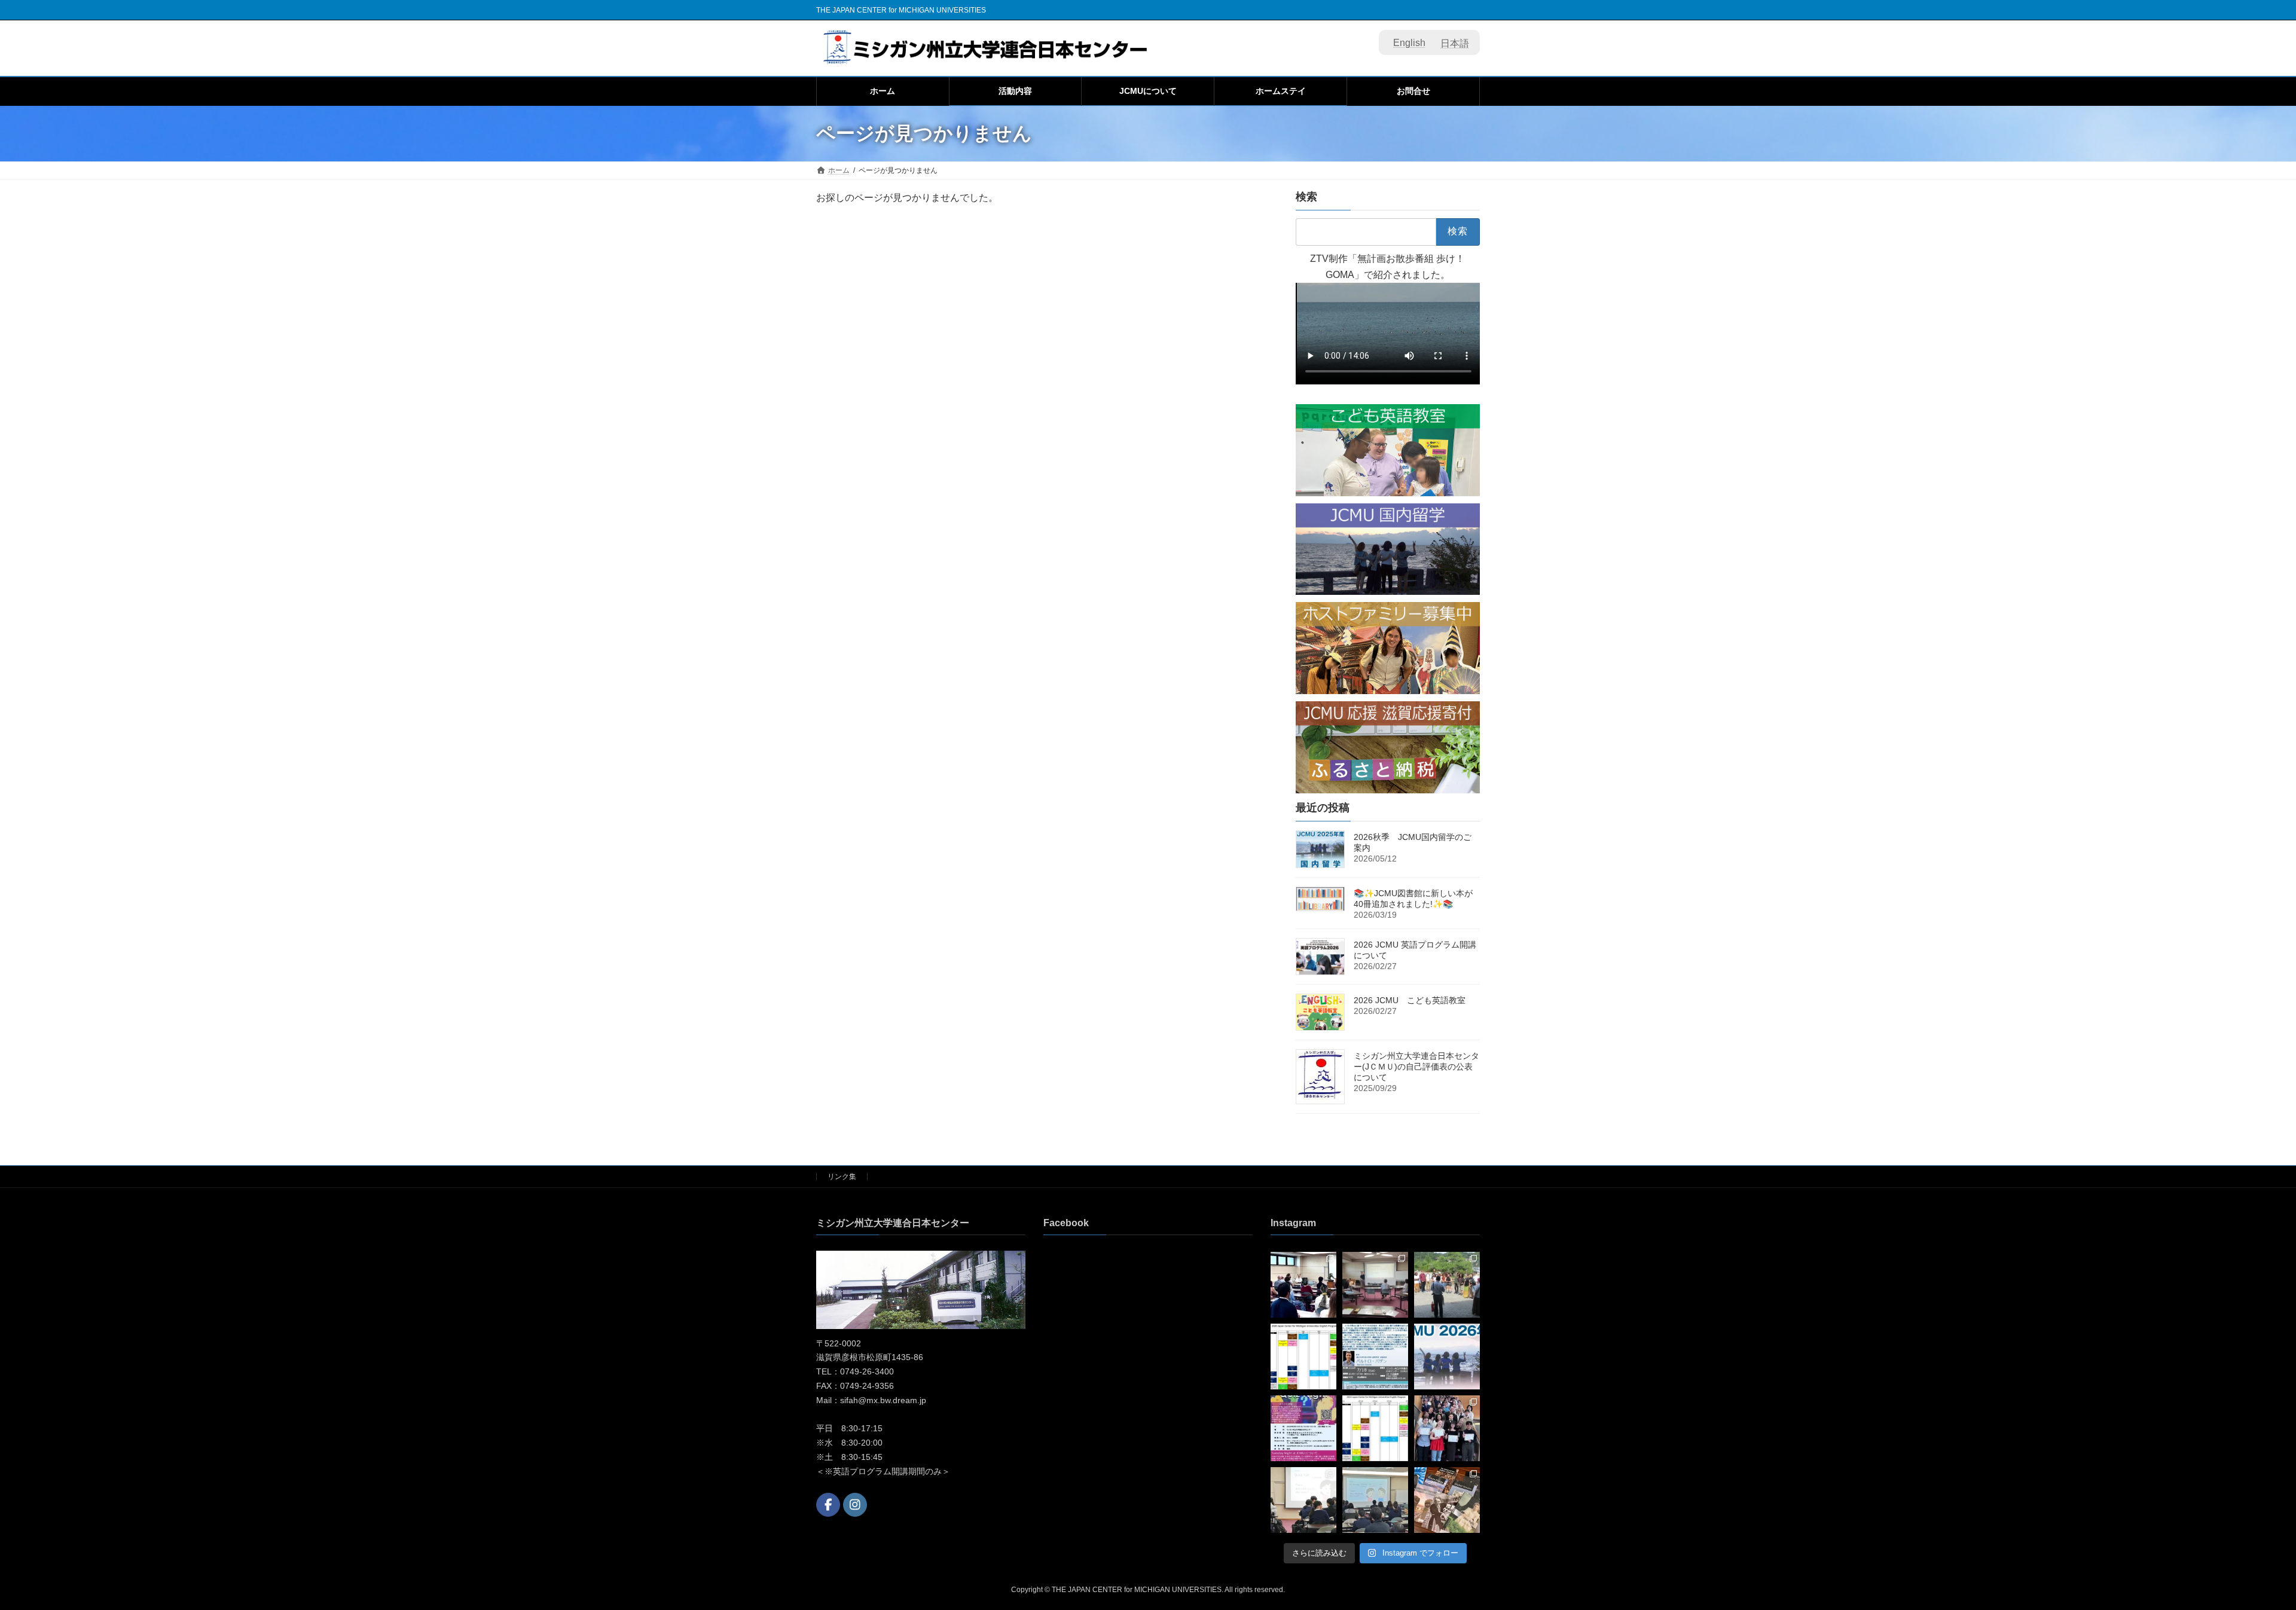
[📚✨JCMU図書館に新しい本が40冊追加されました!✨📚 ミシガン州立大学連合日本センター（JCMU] (1447, 1500)
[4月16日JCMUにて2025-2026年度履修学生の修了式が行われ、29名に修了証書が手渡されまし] (1447, 1428)
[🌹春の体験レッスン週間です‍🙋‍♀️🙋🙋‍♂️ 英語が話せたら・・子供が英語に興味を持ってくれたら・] (1375, 1428)
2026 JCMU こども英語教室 (1410, 1000)
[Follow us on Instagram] (855, 1505)
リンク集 (842, 1177)
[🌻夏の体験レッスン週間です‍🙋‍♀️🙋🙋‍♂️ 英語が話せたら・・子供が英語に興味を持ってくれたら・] (1303, 1357)
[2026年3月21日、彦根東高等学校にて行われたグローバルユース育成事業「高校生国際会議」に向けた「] (1303, 1500)
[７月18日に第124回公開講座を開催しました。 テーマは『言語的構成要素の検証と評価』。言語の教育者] (1375, 1285)
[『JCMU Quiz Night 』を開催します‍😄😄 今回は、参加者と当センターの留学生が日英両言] (1303, 1428)
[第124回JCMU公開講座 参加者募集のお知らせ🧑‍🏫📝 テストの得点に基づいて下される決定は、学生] (1375, 1357)
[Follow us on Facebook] (828, 1505)
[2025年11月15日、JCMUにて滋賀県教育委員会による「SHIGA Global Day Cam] (1375, 1500)
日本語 (1455, 43)
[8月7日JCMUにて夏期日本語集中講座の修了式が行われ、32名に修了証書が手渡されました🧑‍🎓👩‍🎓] (1303, 1285)
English (1409, 43)
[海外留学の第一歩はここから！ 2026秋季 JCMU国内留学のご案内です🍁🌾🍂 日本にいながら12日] (1447, 1357)
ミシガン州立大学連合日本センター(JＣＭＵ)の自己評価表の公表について (1416, 1067)
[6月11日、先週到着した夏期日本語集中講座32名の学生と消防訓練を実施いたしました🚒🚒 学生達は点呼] (1447, 1285)
